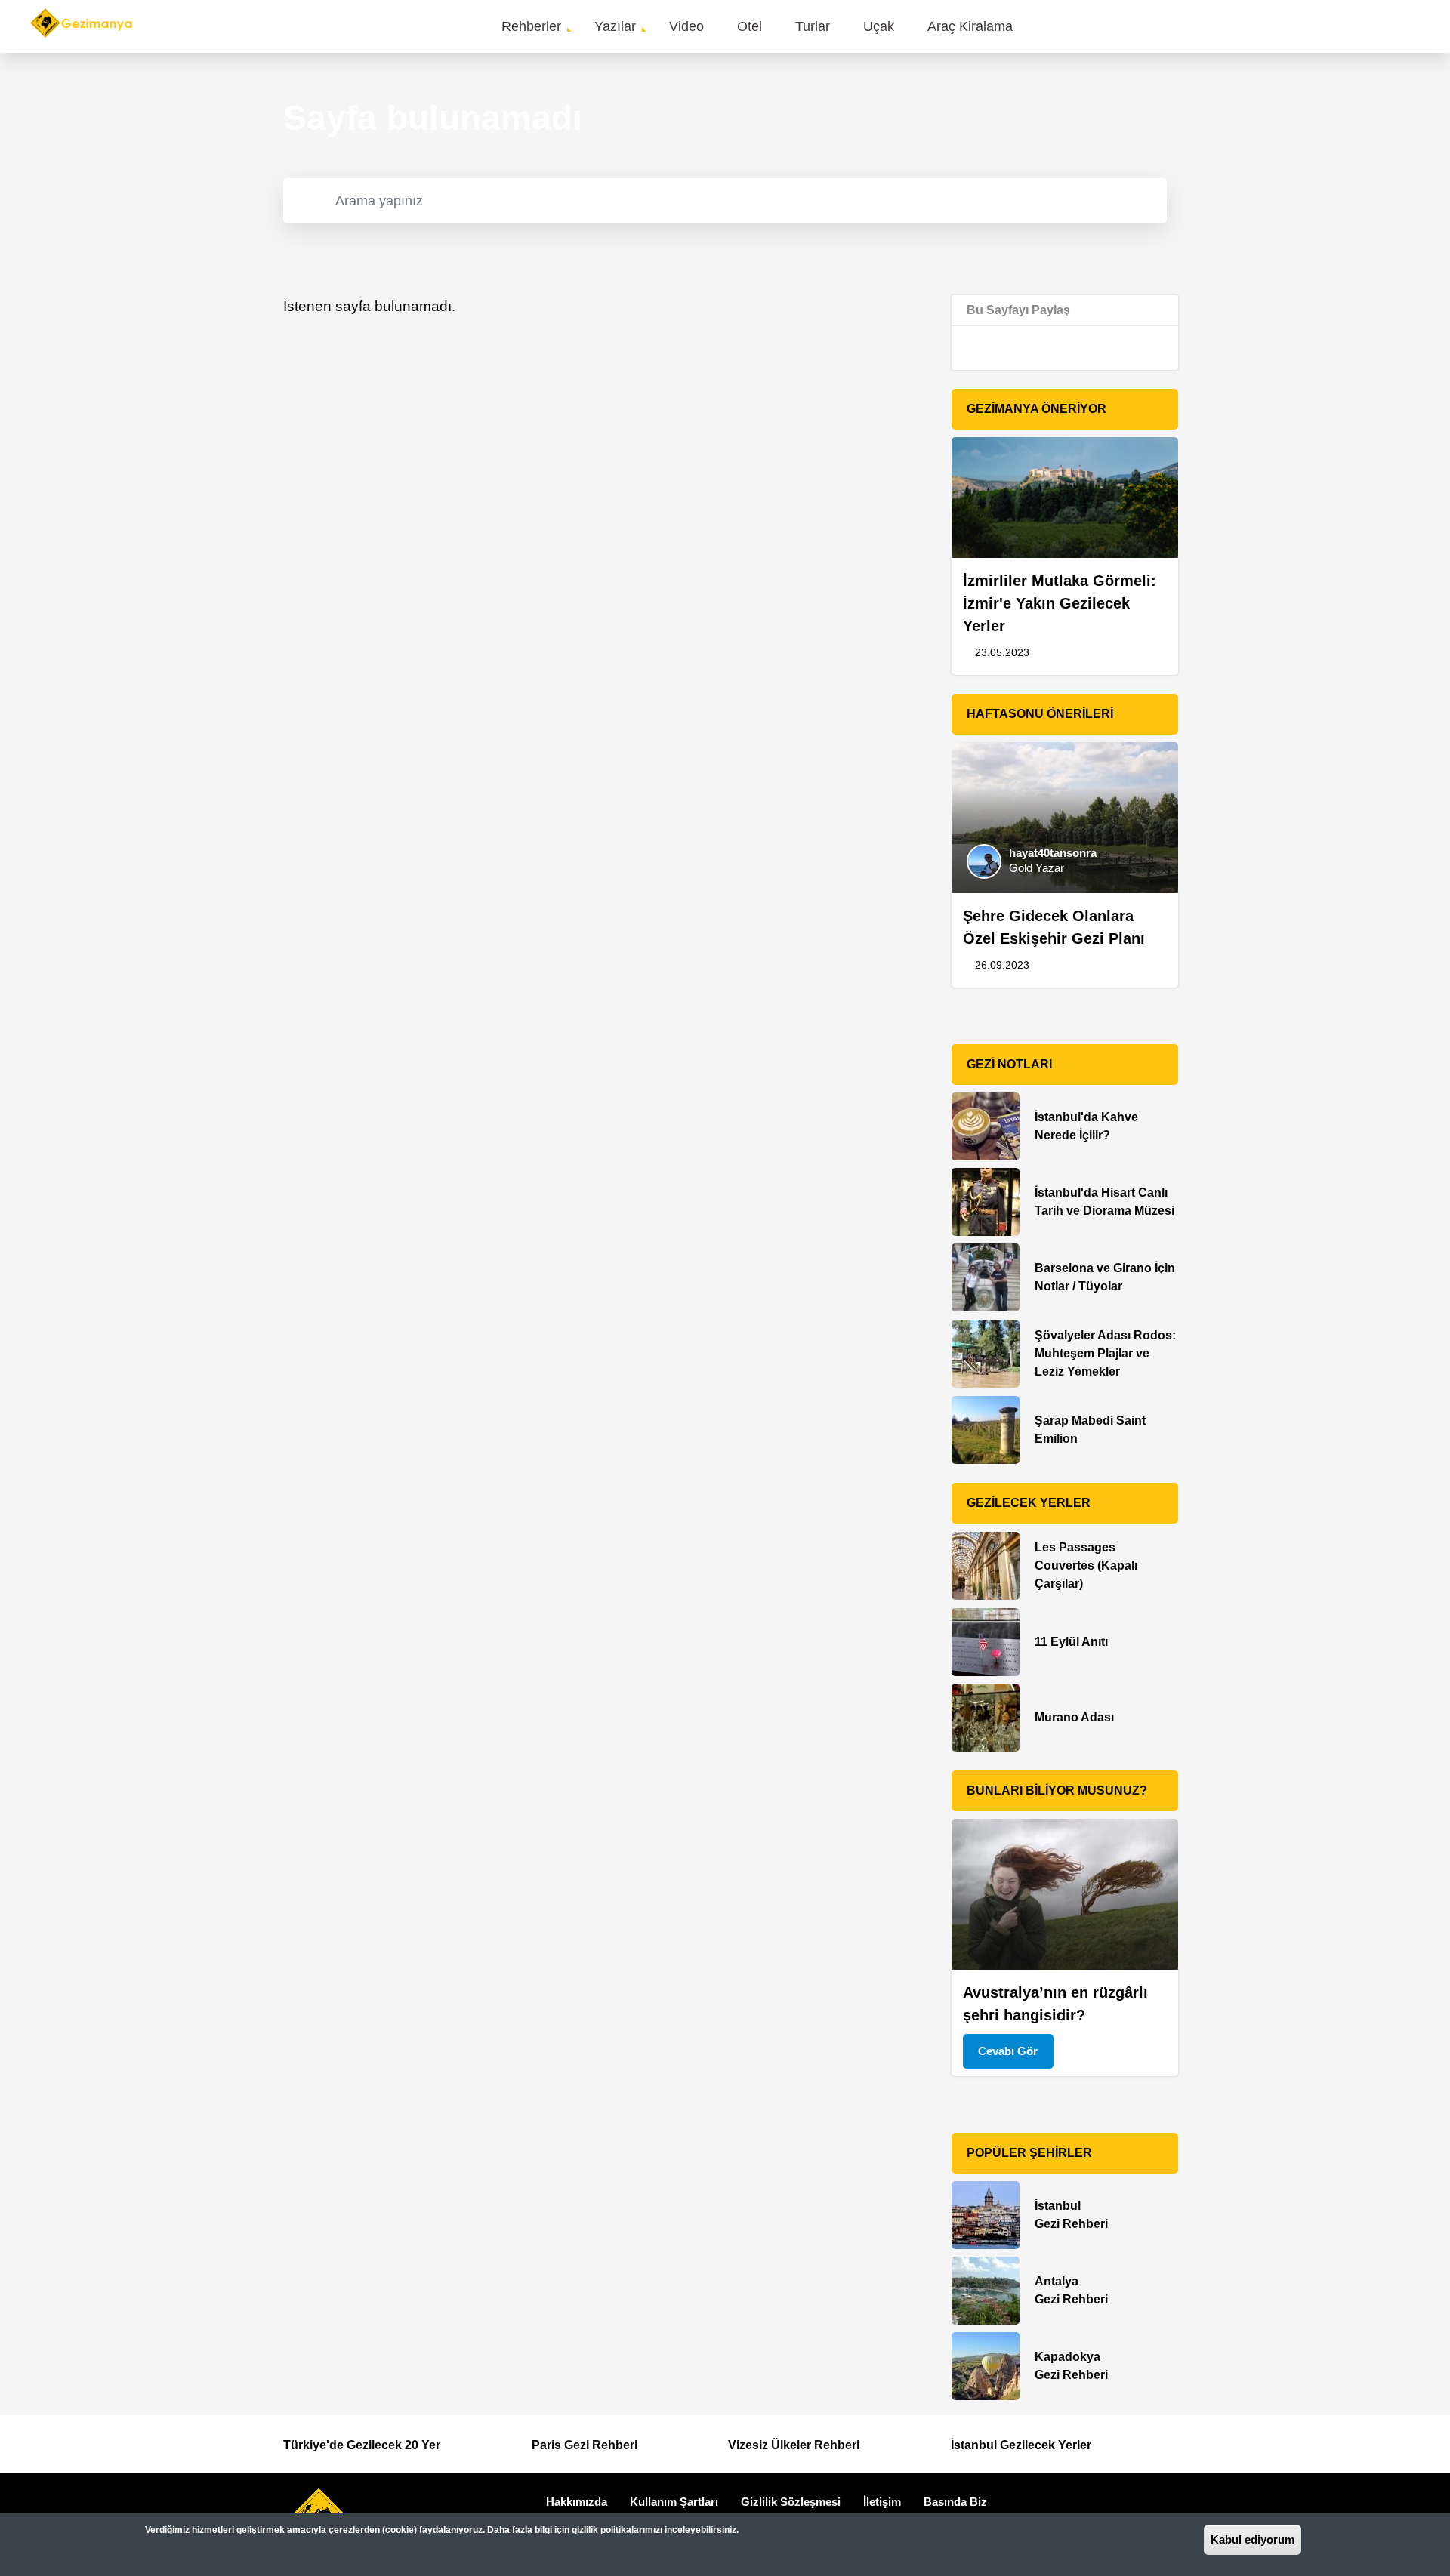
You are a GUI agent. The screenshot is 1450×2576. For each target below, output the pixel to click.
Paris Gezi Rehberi (585, 2445)
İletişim (882, 2502)
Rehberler (531, 26)
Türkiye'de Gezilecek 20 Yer (362, 2445)
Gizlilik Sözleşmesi (791, 2502)
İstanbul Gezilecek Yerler (1021, 2445)
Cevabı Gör (1008, 2051)
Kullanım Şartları (674, 2502)
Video (686, 26)
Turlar (813, 26)
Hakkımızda (577, 2502)
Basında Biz (955, 2502)
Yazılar (615, 26)
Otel (750, 26)
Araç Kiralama (970, 26)
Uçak (879, 26)
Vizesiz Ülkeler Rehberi (794, 2445)
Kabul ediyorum (1253, 2539)
